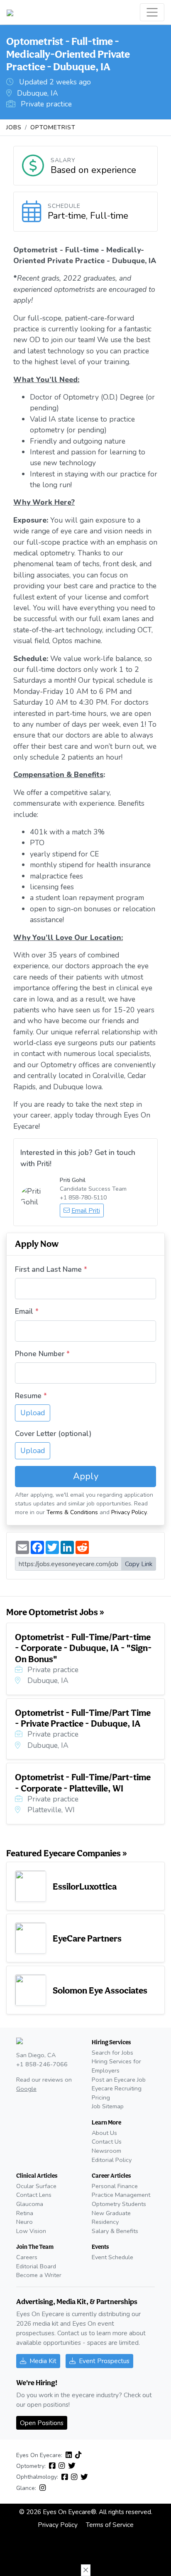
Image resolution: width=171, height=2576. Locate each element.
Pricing (101, 2097)
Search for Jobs (112, 2053)
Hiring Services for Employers (116, 2066)
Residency (105, 2222)
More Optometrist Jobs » (55, 1612)
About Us (104, 2133)
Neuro (24, 2222)
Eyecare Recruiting (117, 2088)
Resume (28, 1396)
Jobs (14, 127)
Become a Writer (39, 2275)
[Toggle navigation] (152, 12)
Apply (86, 1476)
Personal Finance (115, 2186)
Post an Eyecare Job (119, 2080)
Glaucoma (30, 2204)
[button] (86, 2570)
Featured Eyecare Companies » (67, 1853)
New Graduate (111, 2213)
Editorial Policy (112, 2160)
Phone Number (40, 1354)
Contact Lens (34, 2195)
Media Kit (43, 2361)
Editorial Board (36, 2266)
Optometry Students (119, 2204)
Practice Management (121, 2195)
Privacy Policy (129, 1512)
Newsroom (106, 2151)
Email (24, 1311)
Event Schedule (112, 2257)
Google (26, 2089)
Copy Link (139, 1564)
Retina (25, 2213)
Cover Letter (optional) (53, 1434)
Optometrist (53, 127)
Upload (33, 1413)
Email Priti (86, 1210)
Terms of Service (110, 2525)
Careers (27, 2257)
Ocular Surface (36, 2186)
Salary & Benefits (115, 2231)
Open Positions (42, 2423)
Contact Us (107, 2142)
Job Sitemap (108, 2106)
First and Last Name (48, 1269)
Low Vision (31, 2231)
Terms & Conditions (72, 1512)
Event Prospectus (104, 2361)
